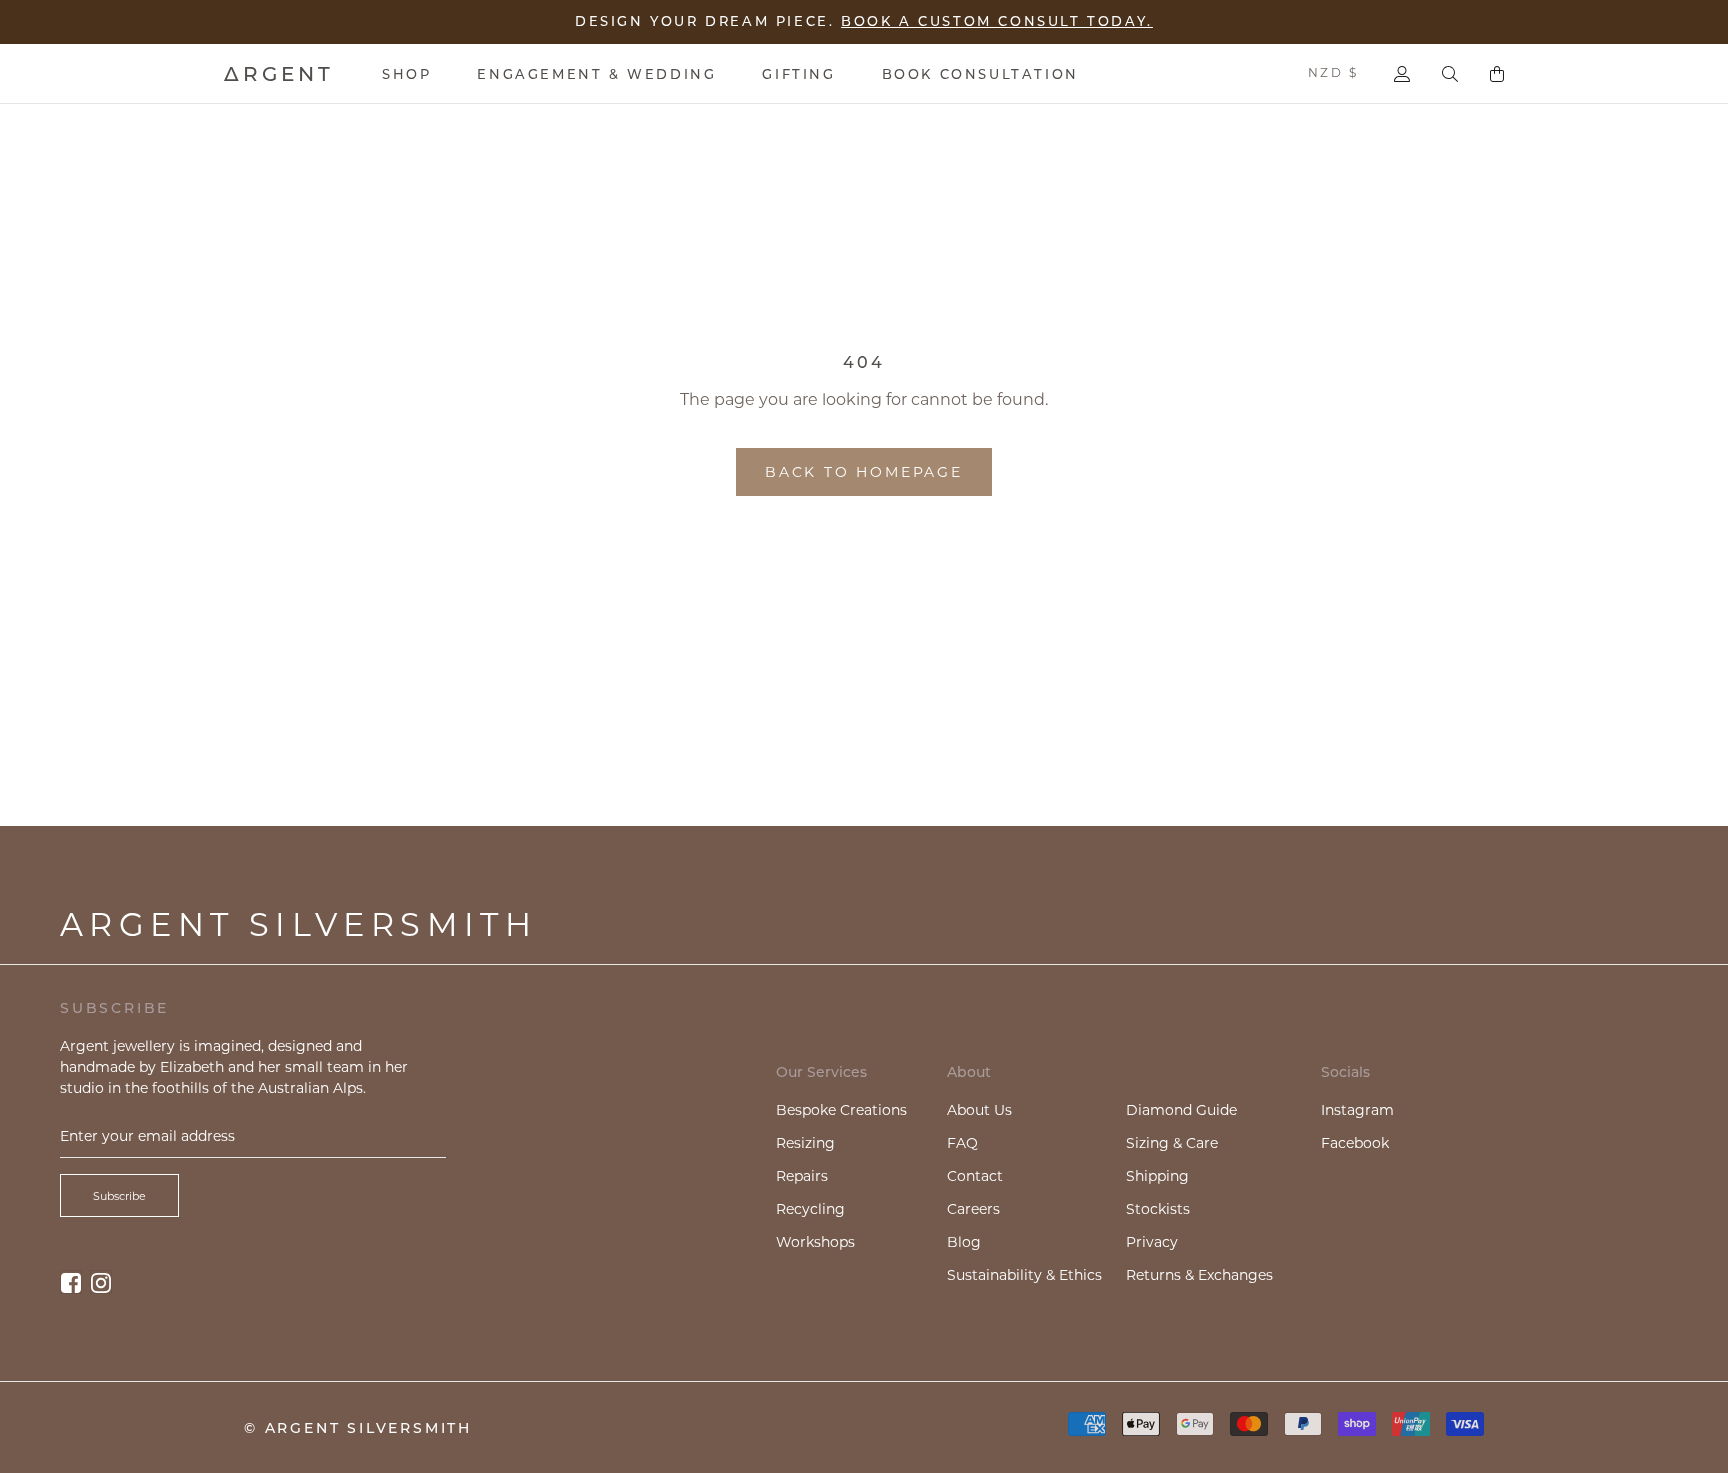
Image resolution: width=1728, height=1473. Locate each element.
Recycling (810, 1209)
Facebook (1355, 1143)
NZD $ (1333, 72)
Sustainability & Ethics (1024, 1275)
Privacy (1152, 1242)
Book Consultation (980, 74)
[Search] (1450, 74)
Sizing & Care (1172, 1143)
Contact (975, 1176)
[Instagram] (101, 1281)
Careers (973, 1209)
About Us (979, 1110)
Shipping (1157, 1176)
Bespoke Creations (841, 1110)
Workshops (815, 1242)
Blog (964, 1242)
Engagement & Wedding (596, 74)
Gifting (798, 74)
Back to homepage (864, 472)
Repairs (802, 1176)
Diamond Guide (1181, 1110)
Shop (406, 74)
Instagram (1357, 1110)
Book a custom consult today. (997, 21)
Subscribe (119, 1196)
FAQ (962, 1143)
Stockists (1158, 1209)
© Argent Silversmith (358, 1428)
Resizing (805, 1143)
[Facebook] (71, 1281)
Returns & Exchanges (1199, 1275)
